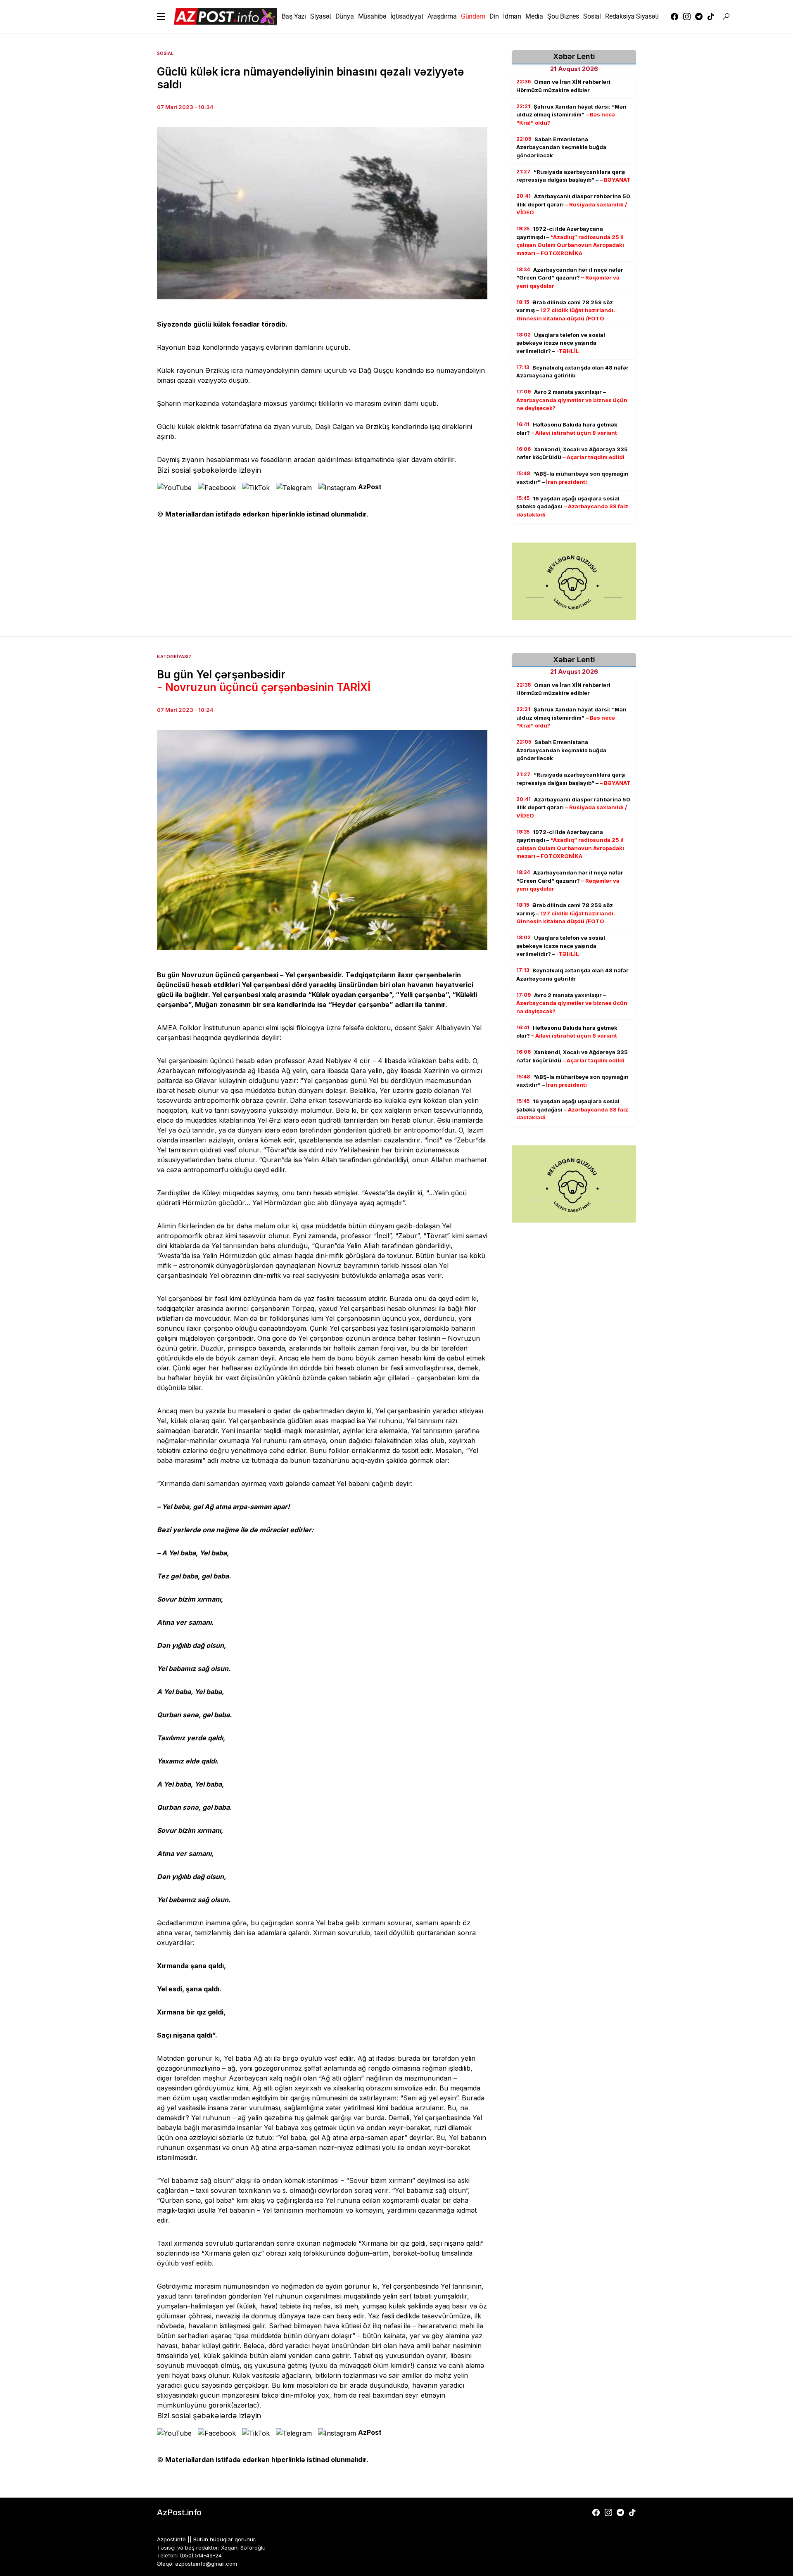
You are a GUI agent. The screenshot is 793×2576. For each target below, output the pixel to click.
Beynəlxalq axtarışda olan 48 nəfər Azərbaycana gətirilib (572, 372)
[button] (161, 17)
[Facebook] (674, 17)
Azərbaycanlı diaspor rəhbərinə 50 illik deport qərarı (573, 204)
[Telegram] (699, 17)
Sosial (165, 53)
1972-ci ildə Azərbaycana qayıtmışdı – (570, 241)
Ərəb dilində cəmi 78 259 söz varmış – (566, 310)
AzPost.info (179, 2512)
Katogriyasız (174, 656)
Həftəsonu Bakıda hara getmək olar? (567, 429)
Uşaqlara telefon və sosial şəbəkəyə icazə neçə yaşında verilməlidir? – (561, 343)
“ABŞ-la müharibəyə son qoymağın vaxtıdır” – (572, 478)
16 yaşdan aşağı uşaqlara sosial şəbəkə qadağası (572, 506)
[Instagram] (687, 17)
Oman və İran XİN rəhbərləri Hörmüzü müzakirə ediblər (563, 86)
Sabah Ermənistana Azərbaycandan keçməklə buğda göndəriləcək (561, 147)
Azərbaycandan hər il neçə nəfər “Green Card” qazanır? (570, 278)
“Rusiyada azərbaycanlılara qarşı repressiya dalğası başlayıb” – (573, 176)
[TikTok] (711, 17)
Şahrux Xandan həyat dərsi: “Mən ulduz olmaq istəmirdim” (571, 115)
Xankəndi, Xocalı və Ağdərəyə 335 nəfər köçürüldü (572, 453)
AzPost (370, 487)
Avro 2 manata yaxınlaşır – (572, 400)
